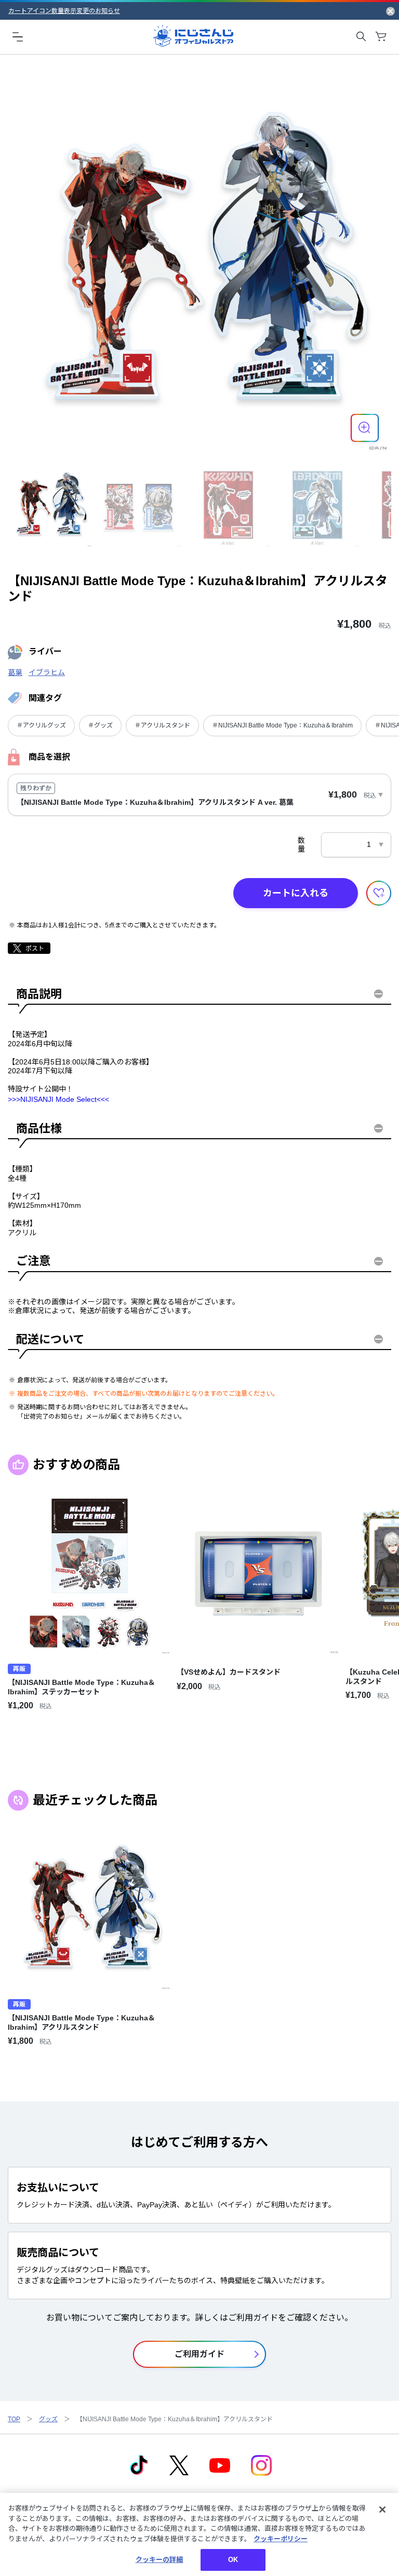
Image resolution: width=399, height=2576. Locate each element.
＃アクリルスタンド (162, 725)
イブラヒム (47, 672)
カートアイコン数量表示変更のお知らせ (64, 11)
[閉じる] (382, 2510)
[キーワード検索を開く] (361, 36)
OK (233, 2560)
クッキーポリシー (281, 2539)
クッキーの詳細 (159, 2560)
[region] (199, 2534)
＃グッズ (100, 725)
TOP (14, 2419)
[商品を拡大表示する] (365, 428)
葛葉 (15, 672)
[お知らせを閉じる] (390, 11)
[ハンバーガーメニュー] (18, 36)
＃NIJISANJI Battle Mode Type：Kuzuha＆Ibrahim (282, 725)
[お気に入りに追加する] (379, 893)
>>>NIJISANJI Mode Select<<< (58, 1099)
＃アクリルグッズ (41, 725)
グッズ (48, 2419)
